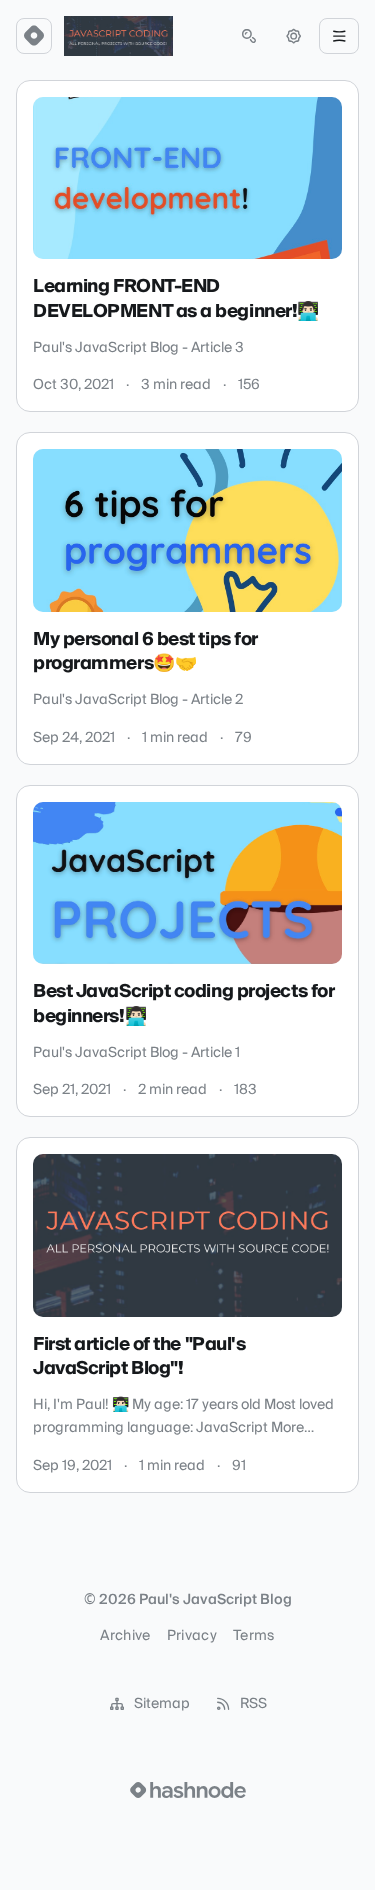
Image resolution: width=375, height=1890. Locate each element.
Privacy (192, 1636)
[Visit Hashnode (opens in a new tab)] (188, 1790)
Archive (125, 1636)
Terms (254, 1636)
